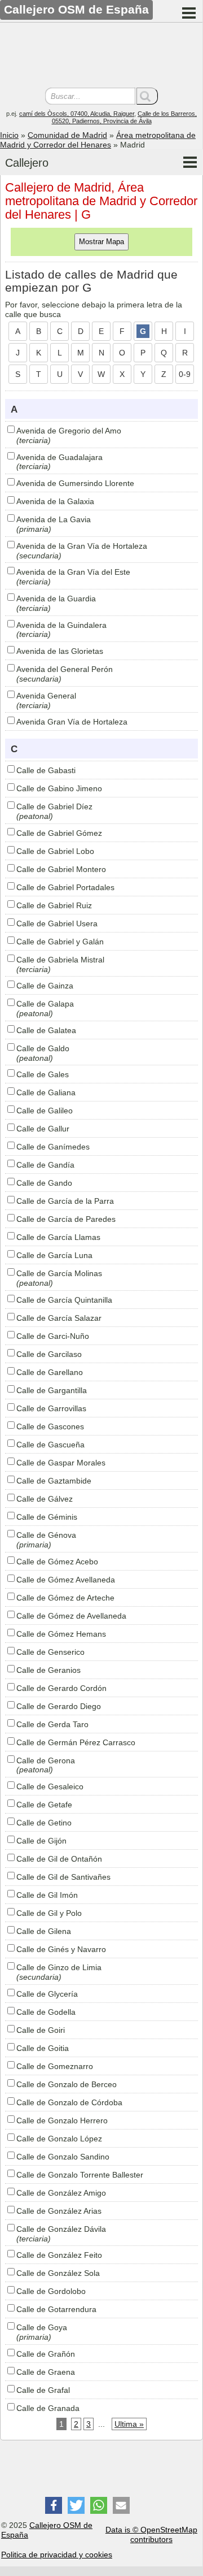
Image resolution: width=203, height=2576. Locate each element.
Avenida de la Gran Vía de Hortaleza (82, 546)
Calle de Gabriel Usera (57, 923)
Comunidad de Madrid (67, 135)
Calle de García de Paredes (66, 1219)
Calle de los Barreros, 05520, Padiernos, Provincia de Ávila (125, 117)
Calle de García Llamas (58, 1237)
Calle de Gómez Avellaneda (66, 1580)
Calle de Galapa (45, 1004)
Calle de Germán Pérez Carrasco (76, 1742)
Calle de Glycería (47, 1994)
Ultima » (129, 2424)
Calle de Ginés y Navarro (61, 1949)
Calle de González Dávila (61, 2229)
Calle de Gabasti (46, 770)
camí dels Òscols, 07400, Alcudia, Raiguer (77, 114)
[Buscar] (147, 96)
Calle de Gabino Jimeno (59, 788)
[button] (54, 2505)
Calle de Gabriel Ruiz (54, 905)
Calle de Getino (44, 1823)
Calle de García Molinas (59, 1273)
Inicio (9, 135)
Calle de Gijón (41, 1841)
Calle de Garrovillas (51, 1408)
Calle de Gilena (44, 1931)
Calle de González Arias (59, 2211)
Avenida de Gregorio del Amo (69, 431)
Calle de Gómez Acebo (57, 1562)
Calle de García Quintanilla (64, 1300)
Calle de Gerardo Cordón (61, 1688)
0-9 (185, 374)
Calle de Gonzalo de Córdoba (69, 2102)
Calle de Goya (42, 2327)
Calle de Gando (44, 1183)
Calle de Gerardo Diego (59, 1706)
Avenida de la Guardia (56, 599)
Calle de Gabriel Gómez (59, 833)
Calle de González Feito (59, 2255)
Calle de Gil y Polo (49, 1913)
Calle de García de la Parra (65, 1201)
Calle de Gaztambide (54, 1481)
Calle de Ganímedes (53, 1147)
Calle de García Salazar (59, 1318)
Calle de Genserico (50, 1652)
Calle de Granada (48, 2408)
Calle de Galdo (43, 1048)
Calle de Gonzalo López (59, 2139)
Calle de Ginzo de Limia (59, 1967)
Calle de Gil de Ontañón (59, 1859)
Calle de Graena (46, 2372)
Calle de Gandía (45, 1165)
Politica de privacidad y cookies (57, 2555)
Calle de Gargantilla (52, 1390)
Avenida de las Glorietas (60, 651)
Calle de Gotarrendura (56, 2309)
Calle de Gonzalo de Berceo (67, 2084)
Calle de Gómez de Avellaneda (71, 1616)
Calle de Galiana (46, 1092)
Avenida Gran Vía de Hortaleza (72, 722)
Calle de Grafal (43, 2390)
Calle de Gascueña (50, 1445)
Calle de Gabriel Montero (61, 869)
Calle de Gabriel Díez (54, 806)
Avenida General (46, 696)
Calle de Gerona (46, 1760)
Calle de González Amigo (61, 2193)
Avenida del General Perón (65, 669)
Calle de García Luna (54, 1255)
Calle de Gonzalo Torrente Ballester (80, 2175)
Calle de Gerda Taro (52, 1724)
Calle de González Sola (58, 2273)
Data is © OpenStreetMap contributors (151, 2534)
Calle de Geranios (48, 1670)
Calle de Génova (46, 1535)
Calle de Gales (43, 1074)
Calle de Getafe (44, 1805)
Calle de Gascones (50, 1426)
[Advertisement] (101, 57)
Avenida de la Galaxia (55, 501)
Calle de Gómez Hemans (61, 1634)
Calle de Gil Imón (47, 1895)
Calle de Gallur (43, 1129)
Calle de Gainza (45, 986)
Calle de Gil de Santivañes (63, 1877)
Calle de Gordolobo (51, 2291)
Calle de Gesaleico (50, 1786)
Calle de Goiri (41, 2030)
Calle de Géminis (47, 1517)
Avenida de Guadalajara (59, 457)
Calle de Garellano (50, 1372)
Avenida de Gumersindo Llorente (75, 483)
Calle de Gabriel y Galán (60, 942)
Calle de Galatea (46, 1030)
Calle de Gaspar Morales (61, 1463)
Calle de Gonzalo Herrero (62, 2120)
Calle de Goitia (43, 2048)
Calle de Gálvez (45, 1499)
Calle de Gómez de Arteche (65, 1598)
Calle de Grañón (46, 2354)
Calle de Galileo (45, 1111)
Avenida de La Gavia (54, 519)
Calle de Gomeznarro (55, 2066)
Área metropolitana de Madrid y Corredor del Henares (98, 140)
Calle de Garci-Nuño (53, 1336)
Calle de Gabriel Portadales (65, 887)
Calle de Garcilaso (49, 1354)
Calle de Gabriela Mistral (60, 960)
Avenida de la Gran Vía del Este (73, 572)
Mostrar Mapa (101, 242)
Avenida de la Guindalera (61, 625)
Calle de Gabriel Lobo (55, 851)
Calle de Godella (46, 2012)
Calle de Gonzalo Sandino (63, 2157)
